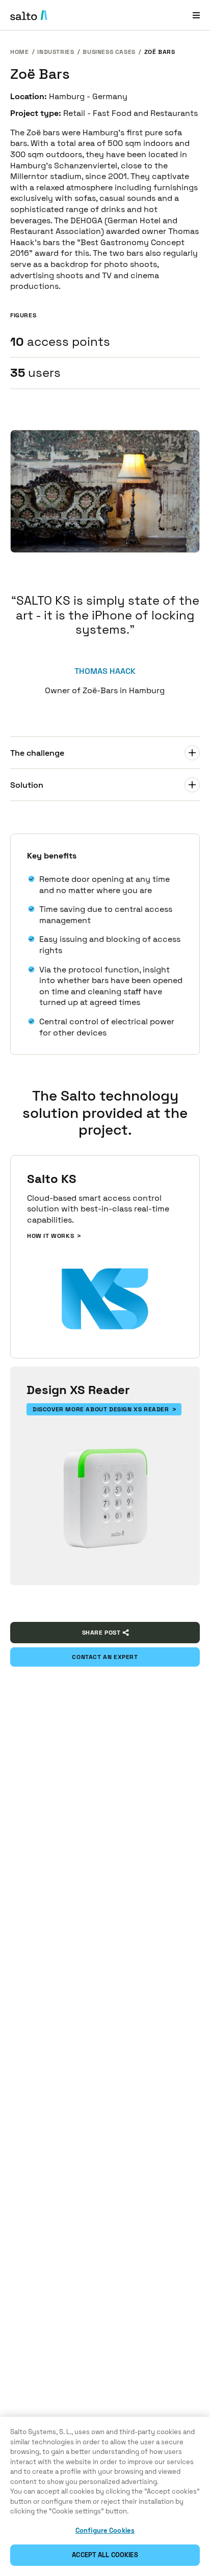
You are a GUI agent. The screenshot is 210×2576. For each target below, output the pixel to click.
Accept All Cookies (105, 2555)
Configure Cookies (105, 2530)
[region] (105, 2496)
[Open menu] (196, 15)
